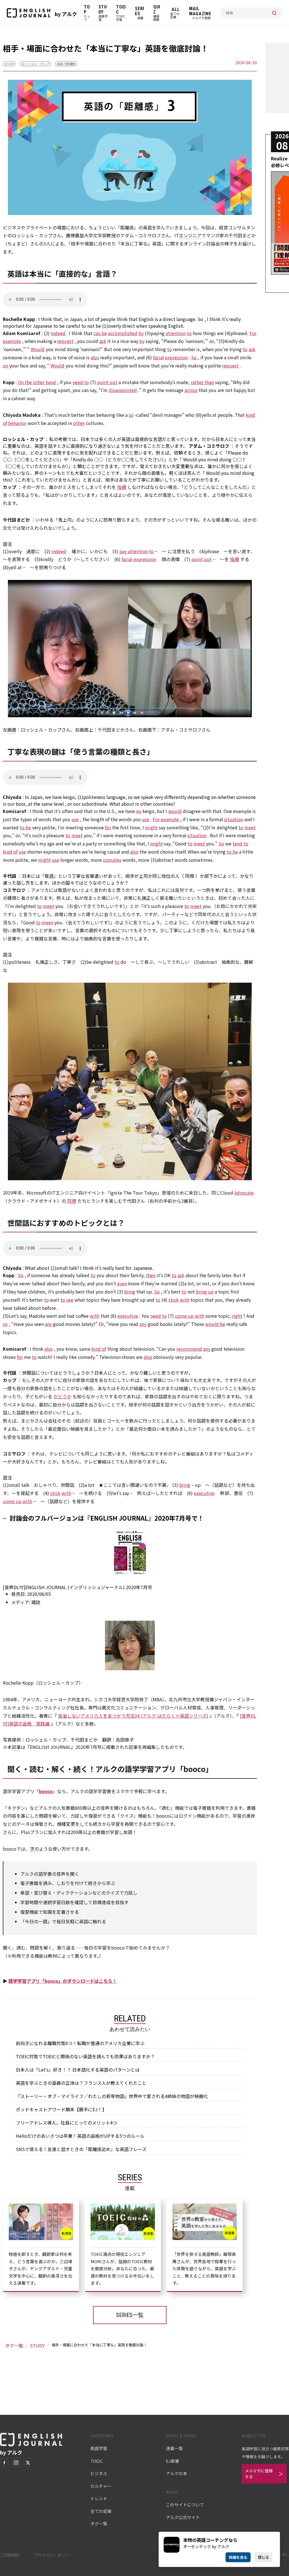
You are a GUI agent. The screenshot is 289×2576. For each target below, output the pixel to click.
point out (107, 382)
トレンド (99, 2498)
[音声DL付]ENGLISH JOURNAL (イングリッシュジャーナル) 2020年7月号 (77, 1587)
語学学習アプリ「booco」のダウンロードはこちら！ (63, 1981)
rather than (202, 382)
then (151, 1275)
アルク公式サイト (183, 2517)
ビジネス (99, 2473)
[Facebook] (4, 2463)
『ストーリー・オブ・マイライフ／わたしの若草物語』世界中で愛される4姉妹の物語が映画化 (112, 2096)
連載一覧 (174, 2448)
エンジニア (190, 235)
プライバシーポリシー (54, 2555)
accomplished (123, 333)
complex (112, 860)
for (29, 326)
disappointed (123, 390)
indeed (59, 551)
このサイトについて (185, 2505)
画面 (12, 730)
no (139, 811)
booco (46, 1791)
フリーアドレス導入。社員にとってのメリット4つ (66, 2123)
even (122, 1283)
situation (234, 819)
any (48, 1324)
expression (176, 357)
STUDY (9, 64)
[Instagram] (16, 2463)
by (141, 333)
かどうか (62, 1396)
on (6, 366)
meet (250, 827)
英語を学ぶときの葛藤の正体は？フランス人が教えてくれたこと (81, 2083)
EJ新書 (173, 2461)
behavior (17, 423)
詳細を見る (238, 2557)
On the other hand (37, 382)
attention (176, 333)
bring (130, 1292)
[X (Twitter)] (28, 2463)
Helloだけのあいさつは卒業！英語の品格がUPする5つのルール (80, 2136)
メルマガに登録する (259, 2474)
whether (226, 797)
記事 (16, 1747)
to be (59, 326)
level (59, 804)
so (131, 415)
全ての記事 (101, 2511)
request (65, 341)
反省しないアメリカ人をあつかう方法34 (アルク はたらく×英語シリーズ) (133, 1716)
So (200, 319)
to (84, 326)
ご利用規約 (10, 2555)
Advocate (244, 1193)
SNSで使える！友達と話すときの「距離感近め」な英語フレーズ (81, 2149)
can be (100, 333)
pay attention (134, 551)
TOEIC (97, 2461)
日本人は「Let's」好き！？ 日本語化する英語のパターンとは (78, 2070)
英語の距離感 (66, 64)
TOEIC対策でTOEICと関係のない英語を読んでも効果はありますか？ (85, 2056)
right (237, 1316)
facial (158, 357)
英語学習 (99, 2448)
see (70, 1300)
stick (174, 1300)
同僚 (190, 876)
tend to (240, 843)
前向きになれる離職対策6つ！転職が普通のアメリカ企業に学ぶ (80, 2043)
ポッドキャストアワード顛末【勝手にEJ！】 (61, 2109)
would (175, 811)
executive (128, 1316)
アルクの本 (177, 2473)
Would (38, 349)
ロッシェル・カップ (35, 64)
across (191, 390)
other (79, 423)
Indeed (58, 333)
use (75, 819)
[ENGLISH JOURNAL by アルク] (29, 13)
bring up (205, 1292)
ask (103, 341)
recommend (189, 1349)
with (185, 1300)
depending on (202, 797)
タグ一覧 (14, 2345)
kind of (10, 852)
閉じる (263, 2557)
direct (169, 319)
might (151, 827)
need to (81, 382)
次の (34, 1849)
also (95, 357)
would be (215, 1324)
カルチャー (101, 2486)
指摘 (122, 487)
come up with (190, 1316)
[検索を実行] (274, 13)
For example (166, 819)
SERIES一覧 (130, 2315)
